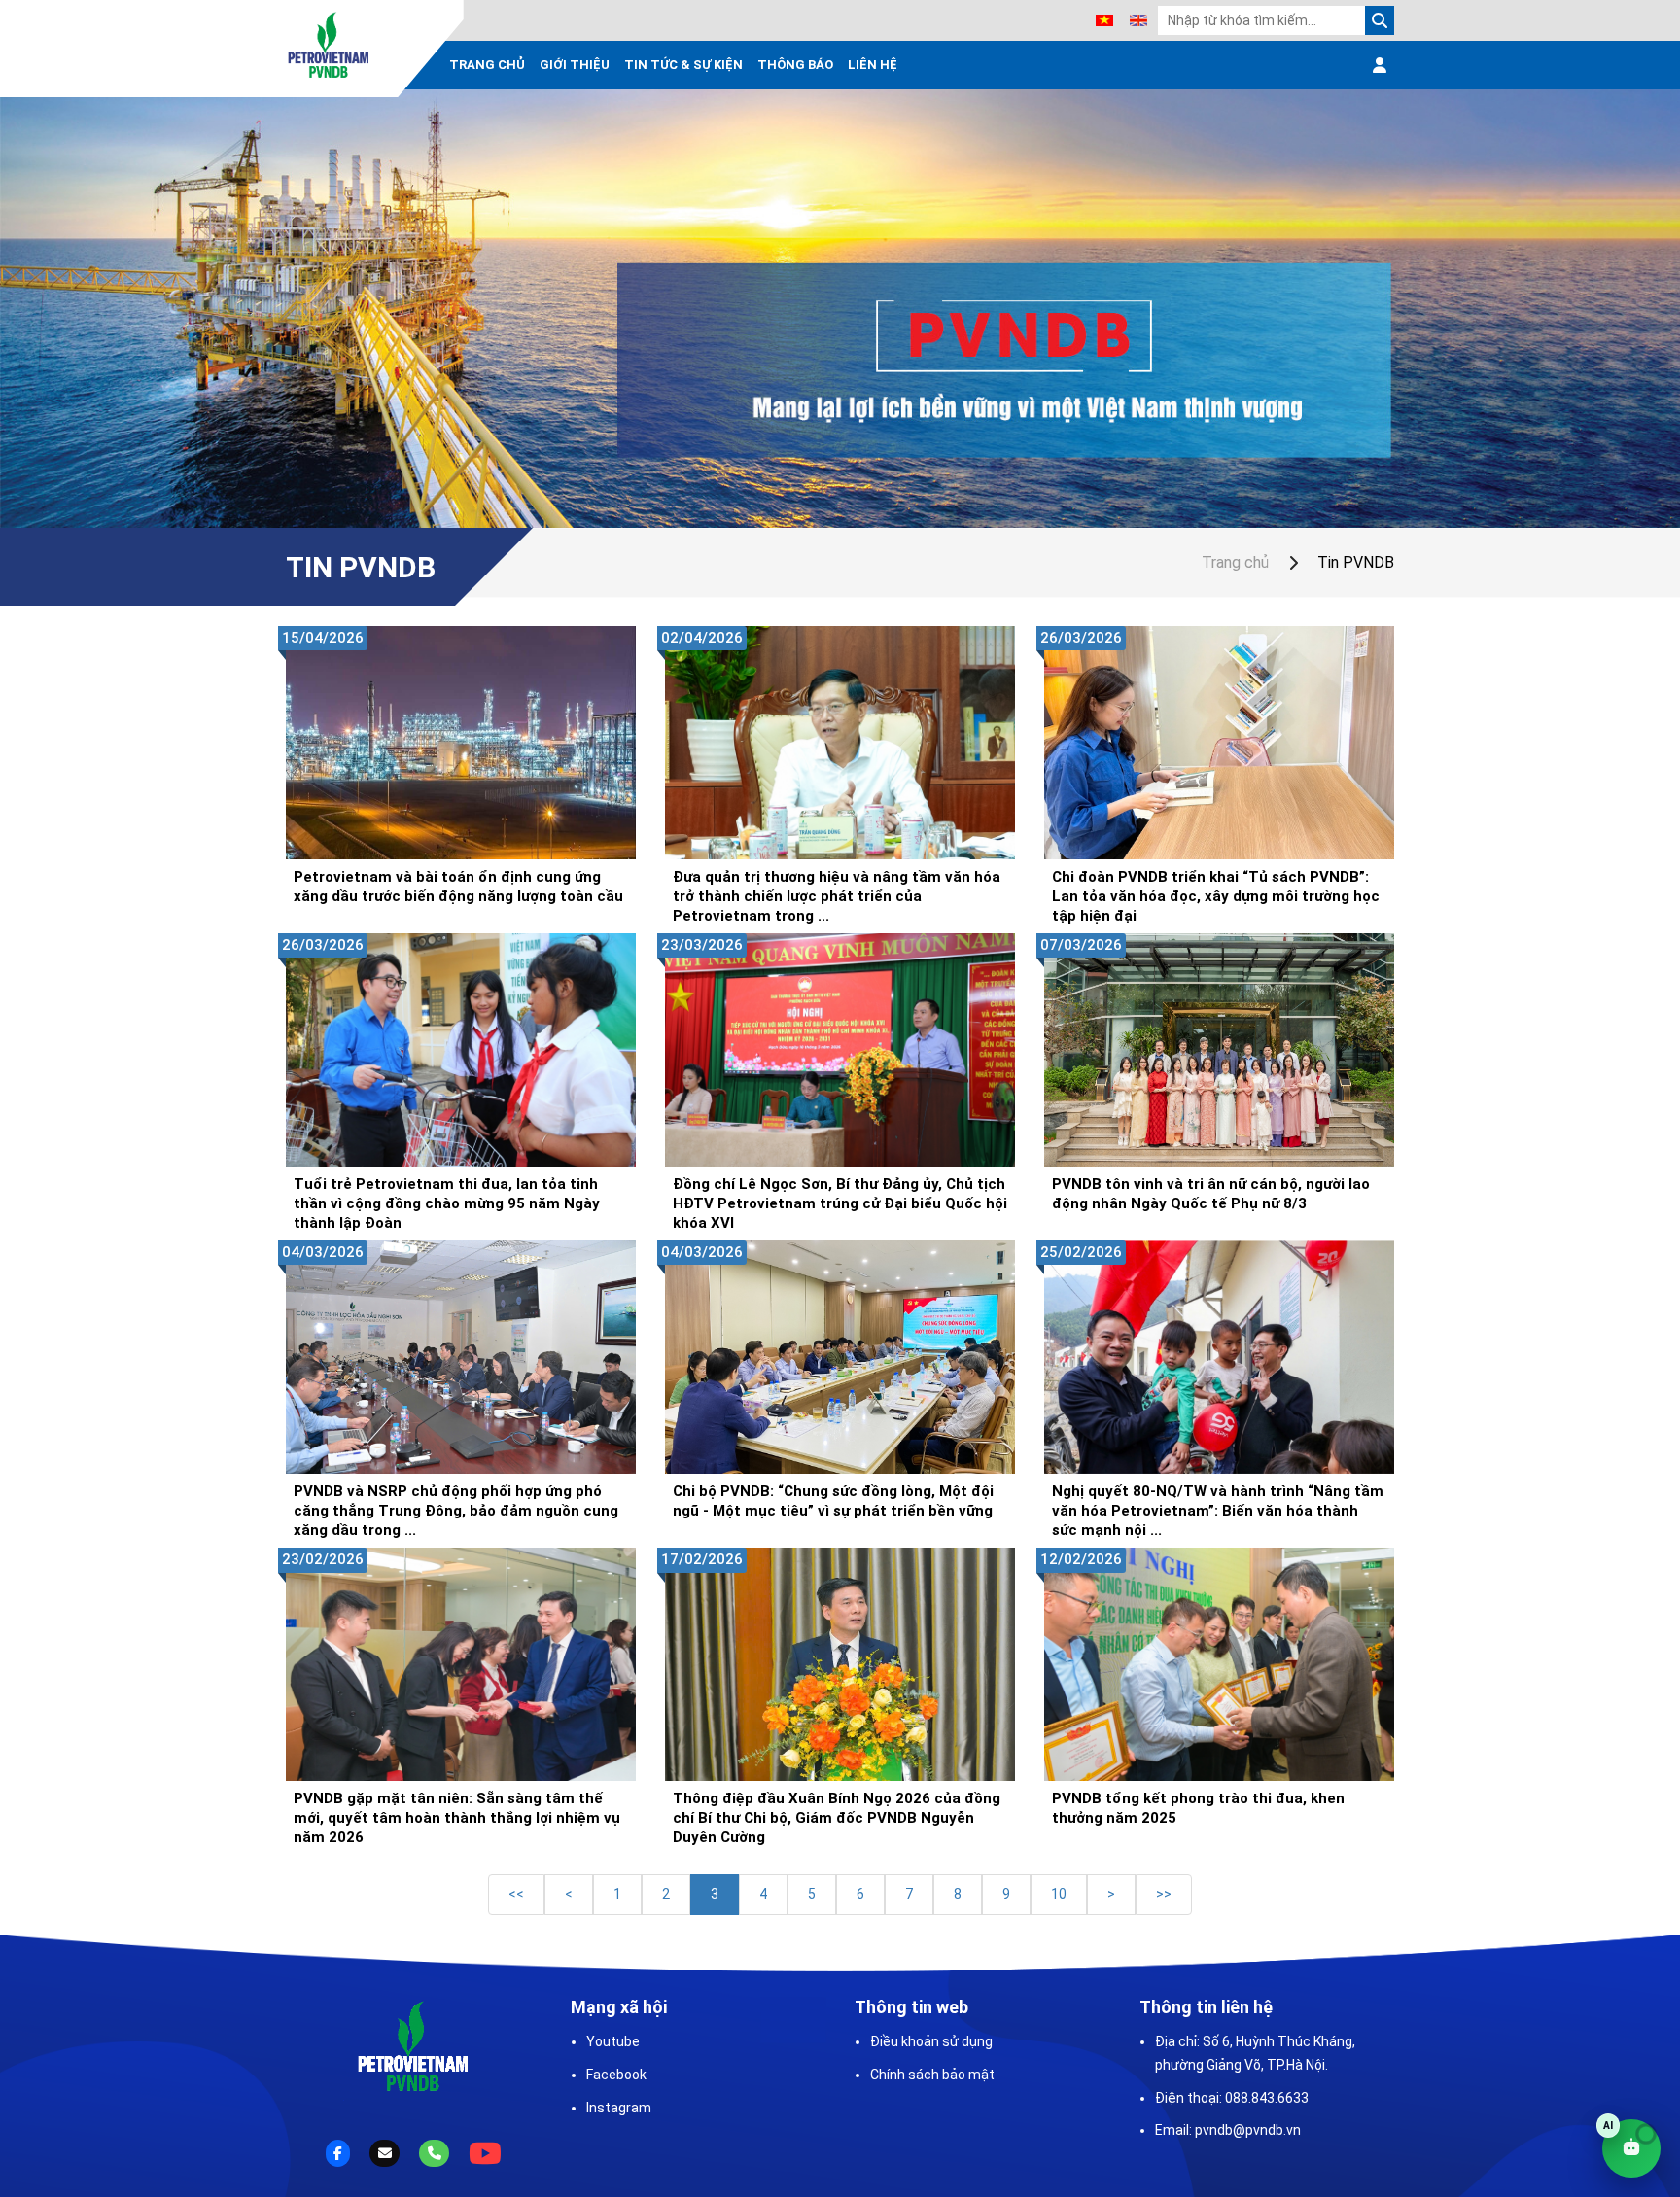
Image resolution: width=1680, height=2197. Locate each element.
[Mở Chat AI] (1631, 2148)
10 (1059, 1894)
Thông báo (795, 65)
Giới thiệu (575, 65)
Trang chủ (487, 65)
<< (516, 1894)
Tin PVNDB (1356, 562)
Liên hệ (873, 65)
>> (1164, 1894)
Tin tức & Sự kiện (683, 65)
